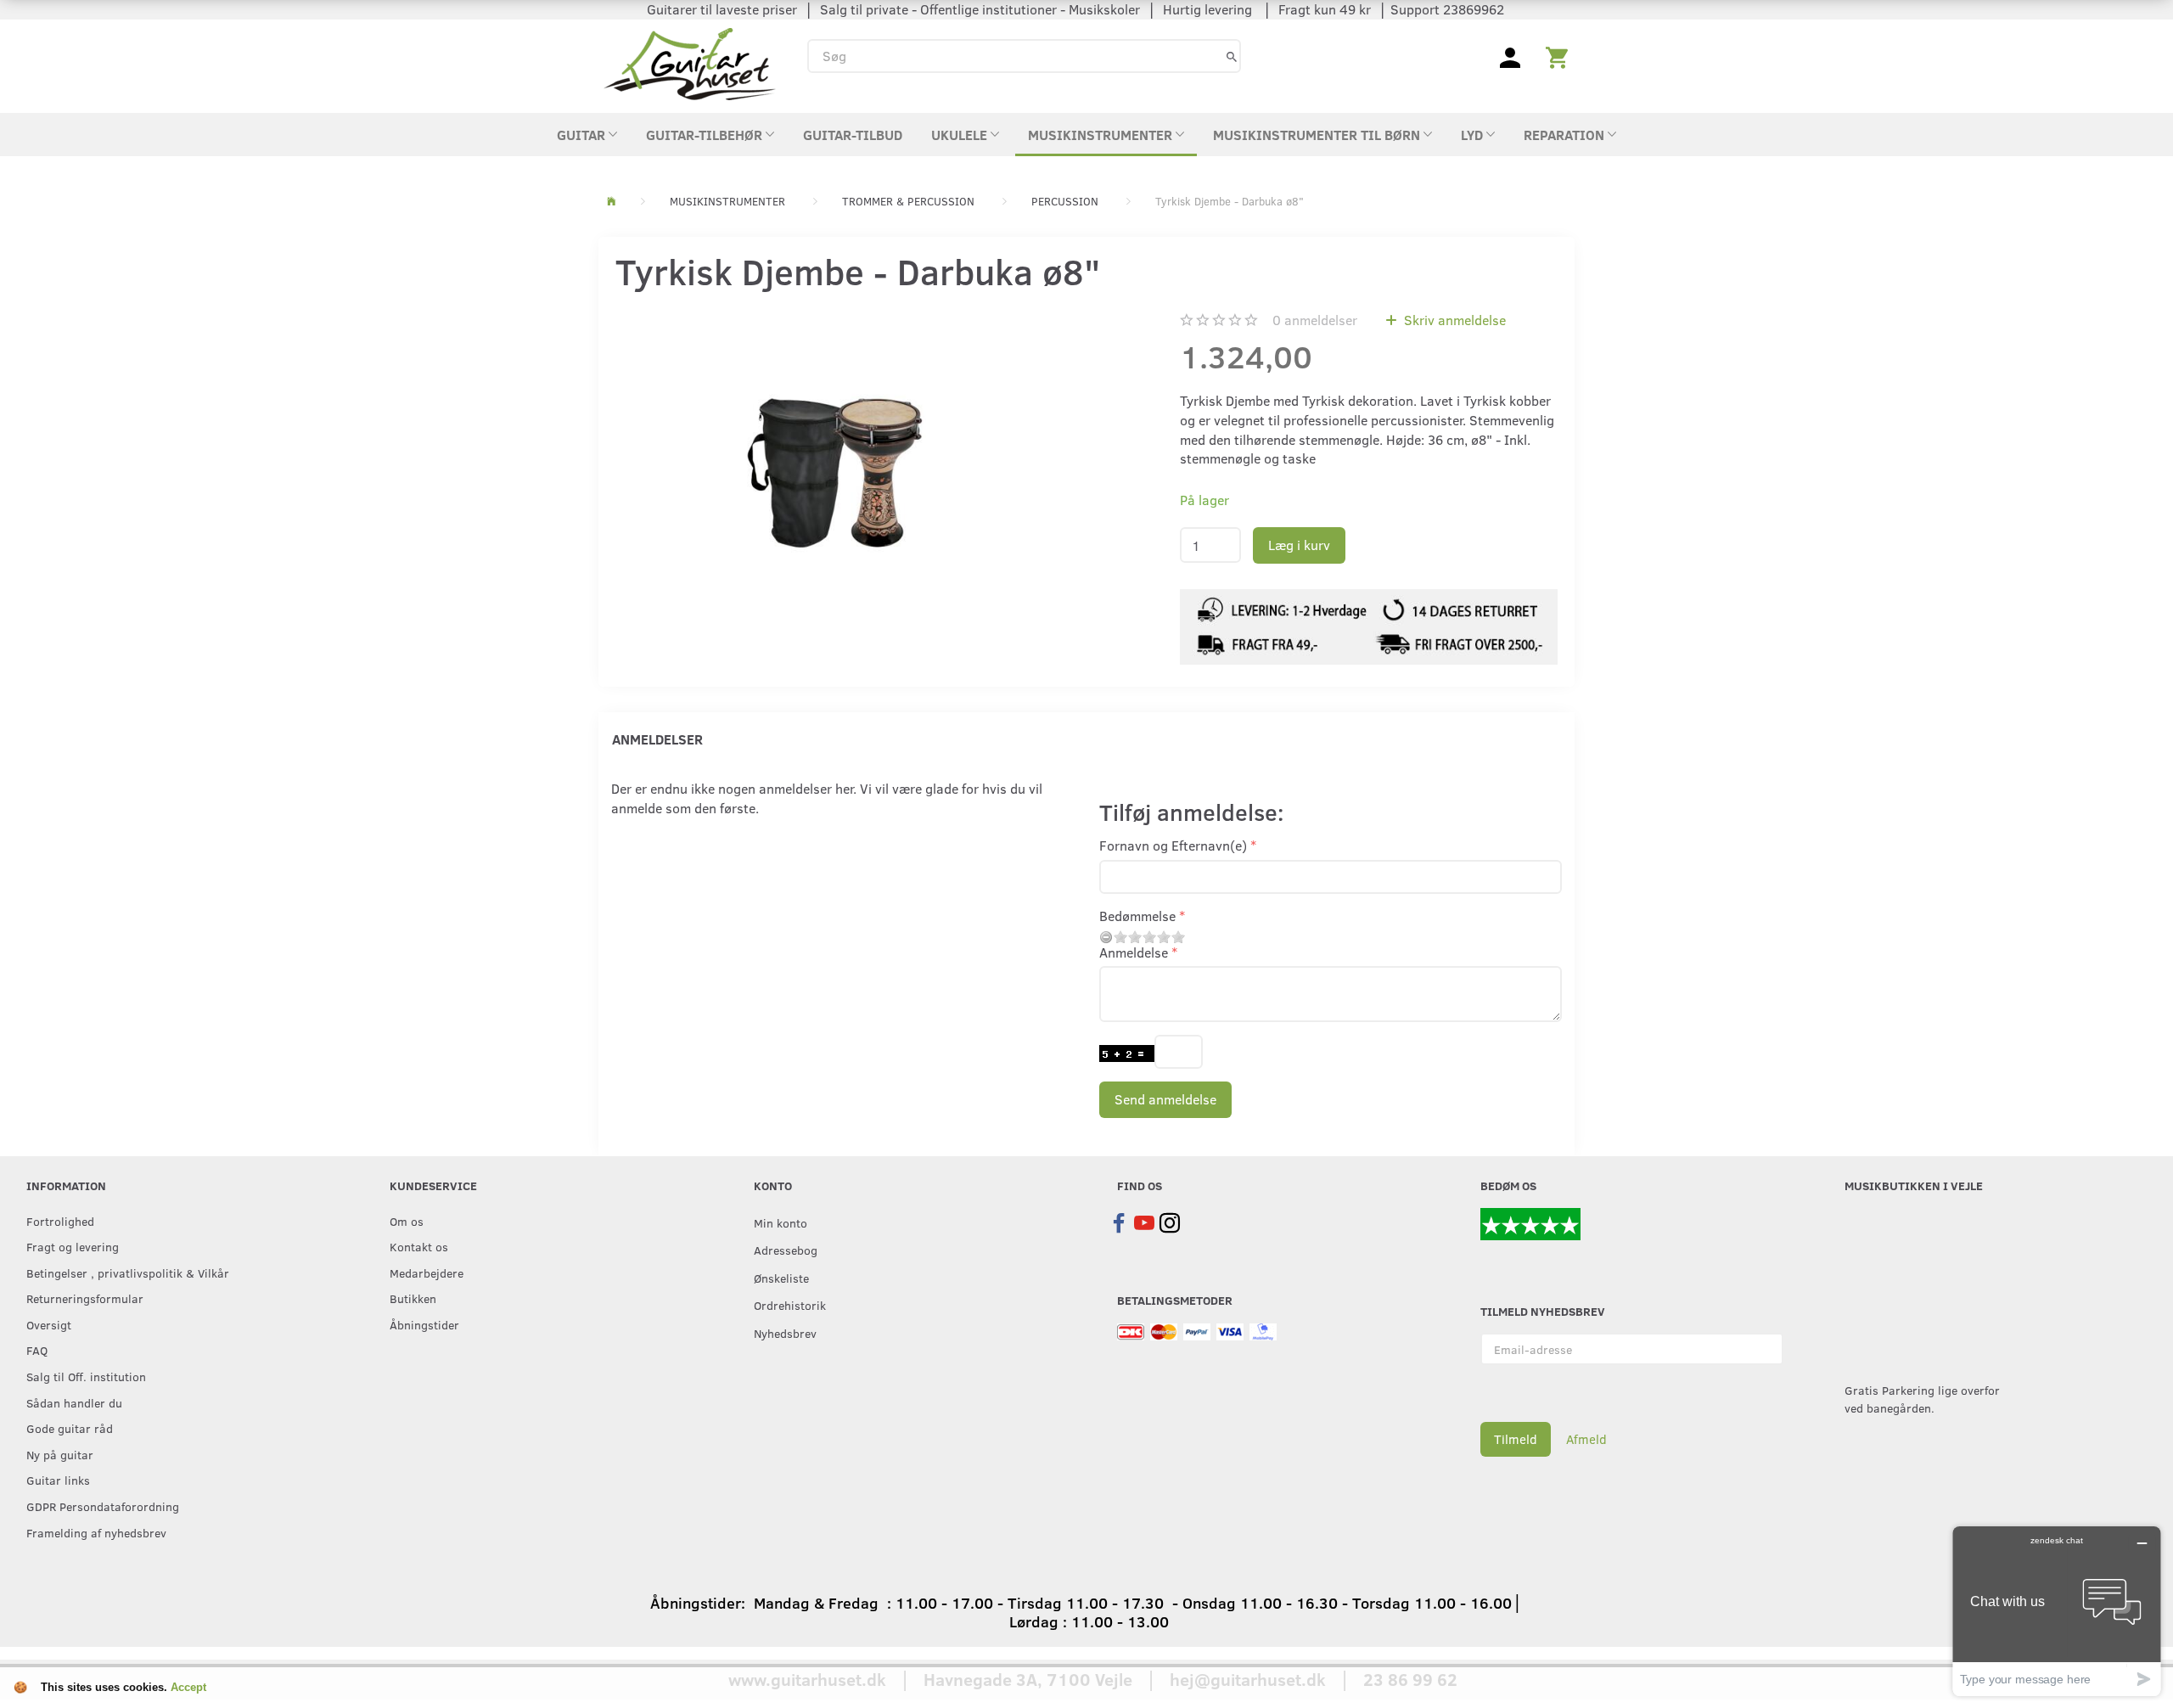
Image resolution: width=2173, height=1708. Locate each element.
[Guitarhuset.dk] (690, 62)
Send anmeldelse (1165, 1099)
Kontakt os (419, 1246)
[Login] (1510, 56)
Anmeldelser (657, 739)
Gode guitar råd (70, 1428)
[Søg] (1232, 56)
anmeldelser (1315, 320)
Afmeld (1586, 1439)
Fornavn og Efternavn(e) (1173, 845)
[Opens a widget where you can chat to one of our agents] (2057, 1611)
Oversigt (49, 1324)
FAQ (37, 1350)
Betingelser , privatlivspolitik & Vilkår (128, 1273)
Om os (407, 1221)
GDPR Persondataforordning (103, 1506)
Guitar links (58, 1480)
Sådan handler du (74, 1402)
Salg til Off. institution (86, 1376)
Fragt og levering (73, 1246)
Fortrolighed (60, 1221)
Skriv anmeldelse (1453, 320)
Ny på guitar (60, 1454)
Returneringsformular (85, 1298)
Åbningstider (424, 1324)
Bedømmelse (1137, 916)
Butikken (413, 1298)
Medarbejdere (427, 1273)
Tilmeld (1516, 1439)
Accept (188, 1687)
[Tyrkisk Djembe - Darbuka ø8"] (834, 470)
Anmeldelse (1134, 952)
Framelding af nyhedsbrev (96, 1532)
